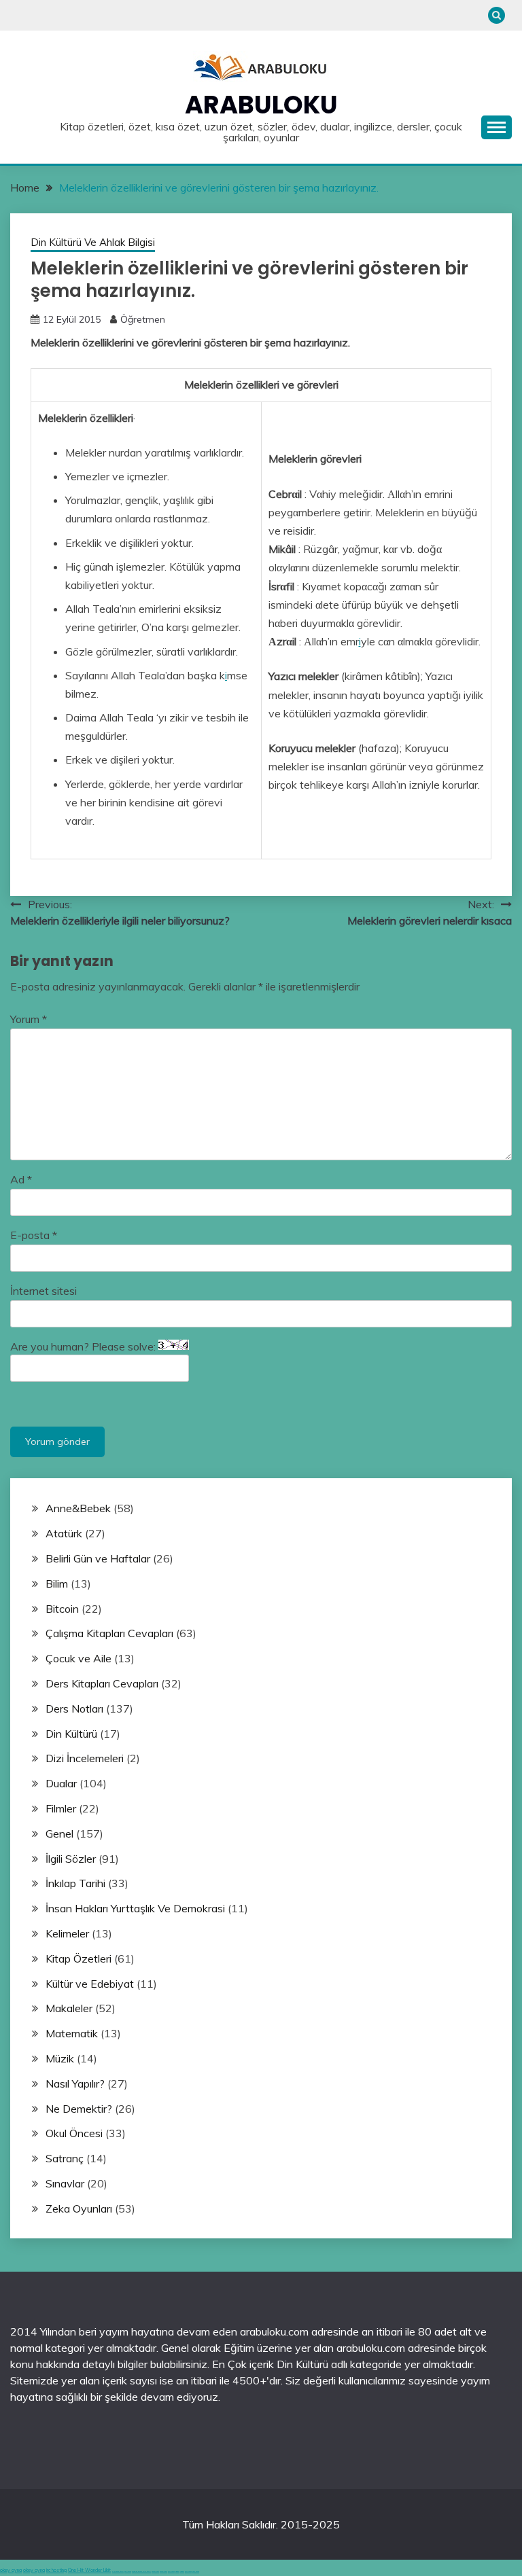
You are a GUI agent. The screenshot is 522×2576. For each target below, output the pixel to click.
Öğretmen (143, 319)
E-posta (34, 1235)
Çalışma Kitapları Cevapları (109, 1633)
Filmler (61, 1808)
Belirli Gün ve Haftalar (98, 1558)
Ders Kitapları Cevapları (102, 1683)
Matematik (72, 2033)
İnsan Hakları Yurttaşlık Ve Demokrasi (135, 1908)
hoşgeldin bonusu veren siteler (141, 2572)
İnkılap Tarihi (75, 1883)
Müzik (60, 2058)
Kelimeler (67, 1933)
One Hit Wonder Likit (89, 2570)
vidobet (177, 2572)
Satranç (65, 2158)
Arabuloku (261, 105)
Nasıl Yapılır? (75, 2083)
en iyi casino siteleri (118, 2572)
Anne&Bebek (78, 1508)
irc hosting (56, 2570)
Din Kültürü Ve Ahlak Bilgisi (93, 242)
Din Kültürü (71, 1734)
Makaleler (69, 2008)
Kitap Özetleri (79, 1958)
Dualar (61, 1783)
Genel (59, 1833)
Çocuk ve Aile (79, 1658)
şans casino (171, 2572)
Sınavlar (65, 2183)
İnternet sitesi (43, 1291)
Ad (21, 1179)
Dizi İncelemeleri (85, 1758)
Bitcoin (62, 1609)
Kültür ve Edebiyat (90, 1984)
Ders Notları (74, 1709)
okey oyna (11, 2570)
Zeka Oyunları (79, 2208)
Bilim (57, 1584)
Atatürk (64, 1533)
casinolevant (155, 2572)
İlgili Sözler (71, 1859)
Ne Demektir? (79, 2109)
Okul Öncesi (74, 2133)
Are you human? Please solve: (84, 1346)
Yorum (29, 1019)
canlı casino (128, 2572)
